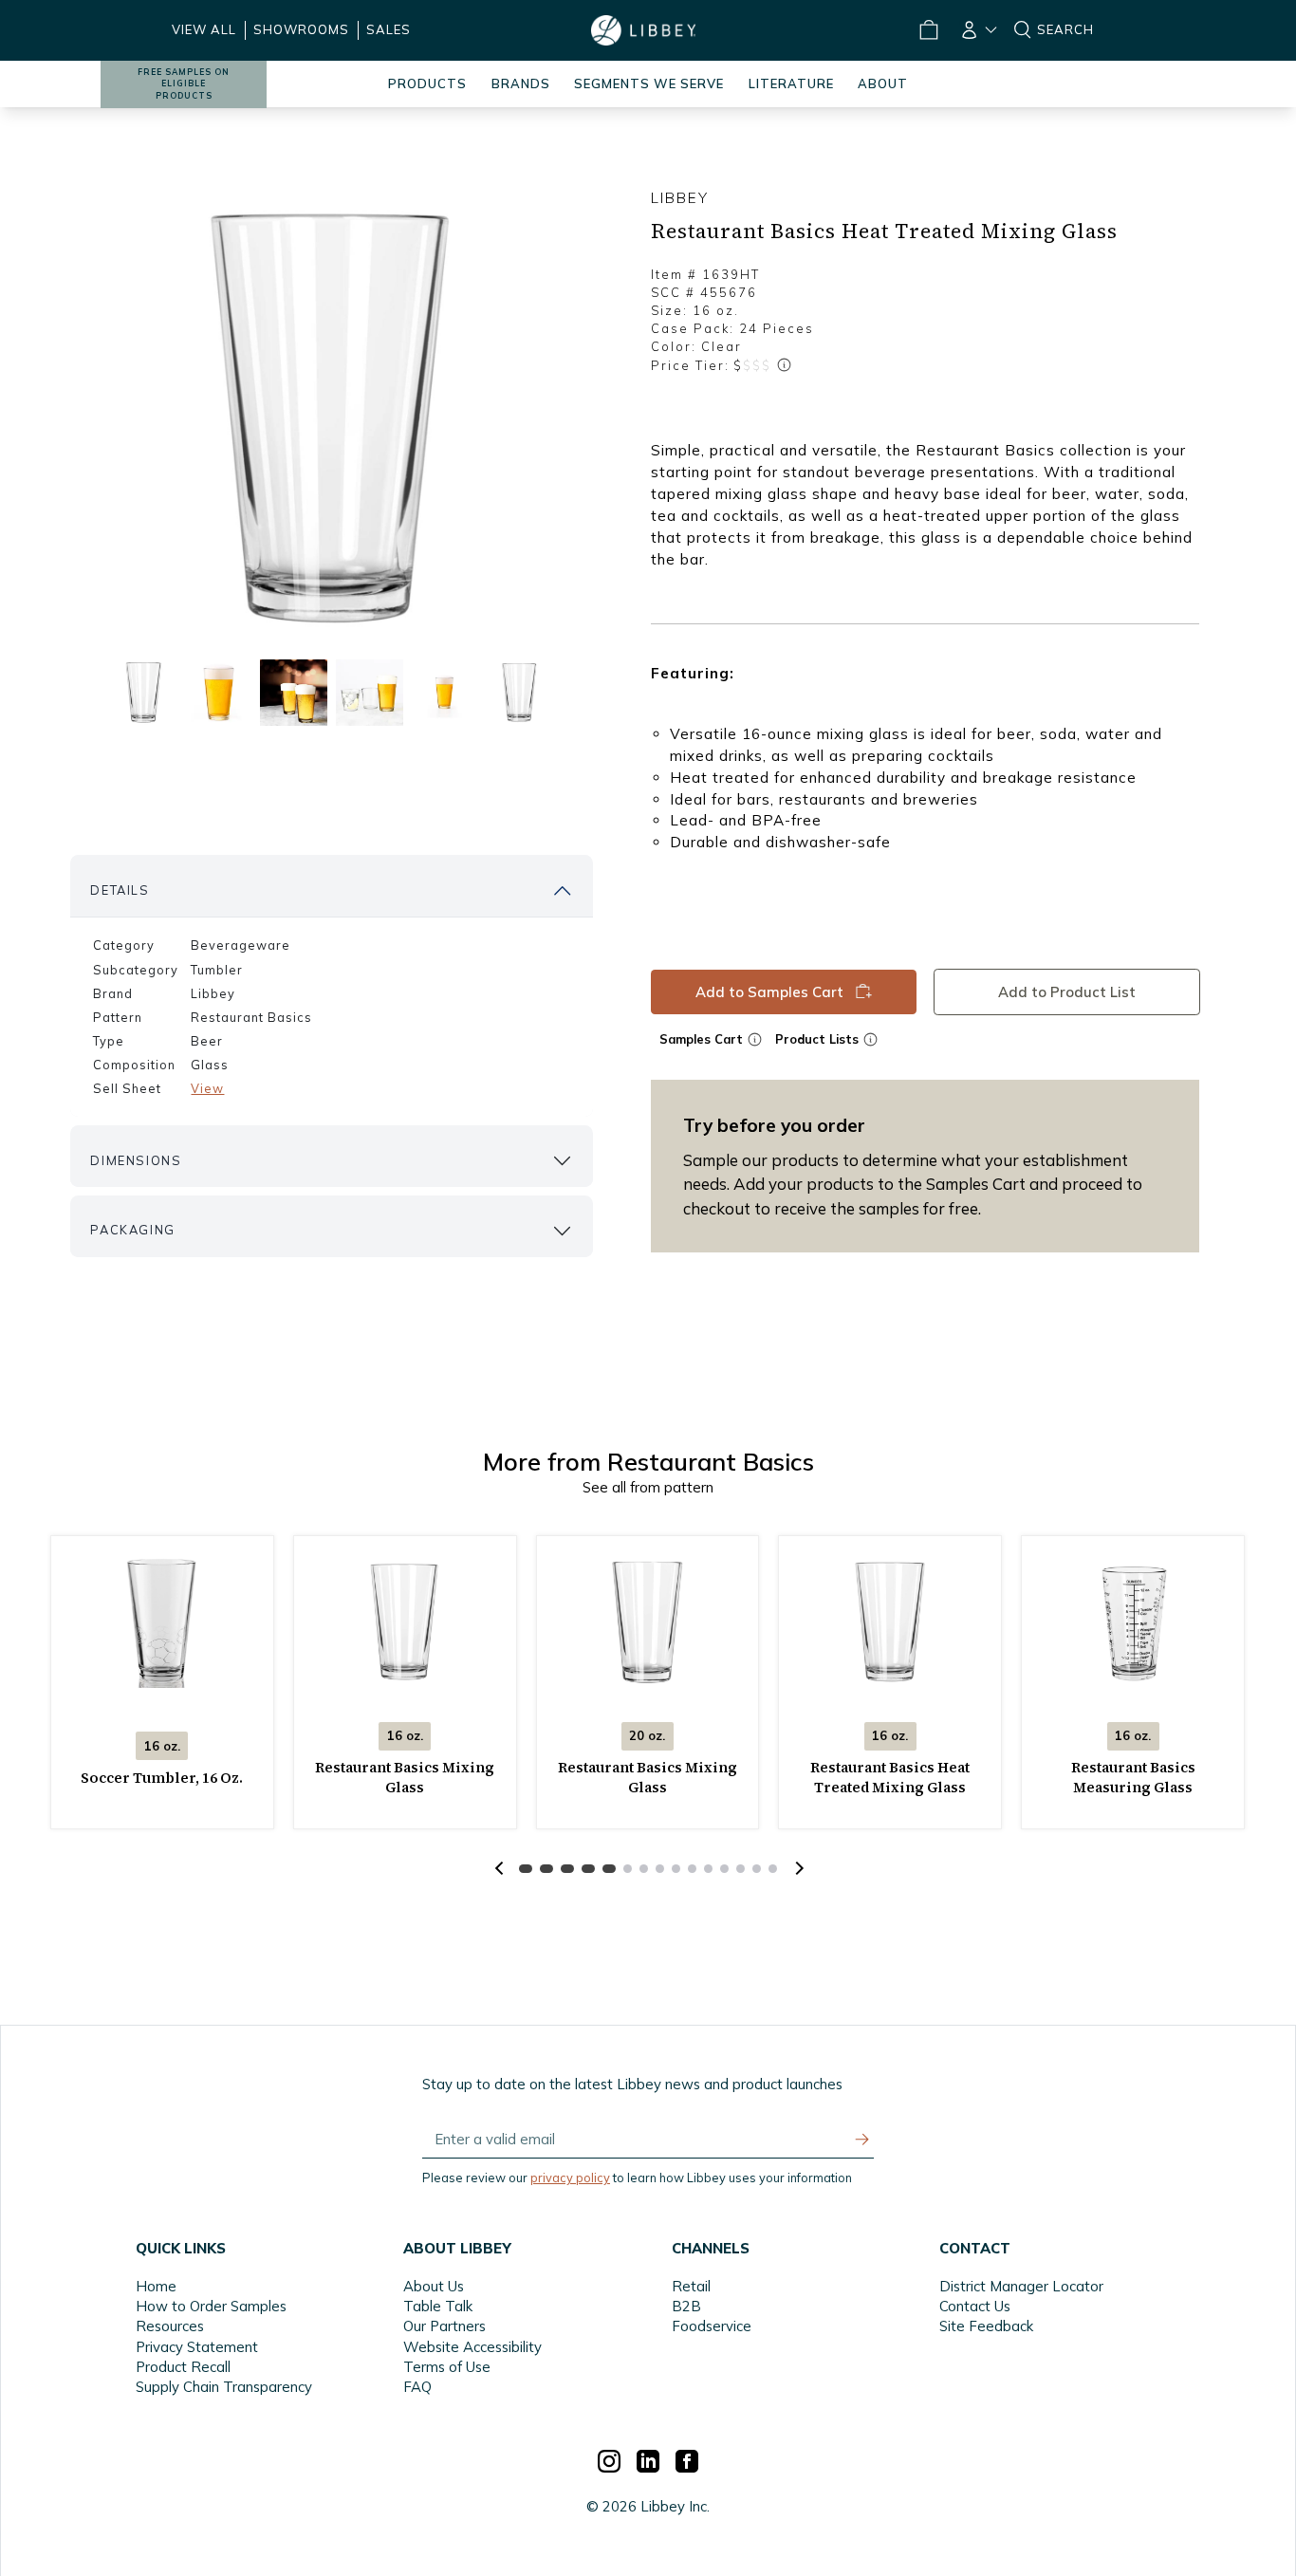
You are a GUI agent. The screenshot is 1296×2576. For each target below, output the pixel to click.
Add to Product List (1066, 992)
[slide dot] (143, 692)
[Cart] (929, 30)
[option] (331, 418)
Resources (170, 2326)
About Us (434, 2286)
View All (204, 29)
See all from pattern (648, 1487)
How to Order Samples (211, 2306)
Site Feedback (986, 2326)
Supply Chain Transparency (224, 2387)
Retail (691, 2286)
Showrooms (301, 29)
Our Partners (444, 2326)
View (207, 1088)
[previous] (499, 1868)
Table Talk (438, 2306)
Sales (389, 29)
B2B (686, 2306)
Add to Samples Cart (769, 992)
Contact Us (975, 2306)
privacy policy (570, 2178)
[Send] (862, 2140)
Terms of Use (447, 2367)
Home (156, 2286)
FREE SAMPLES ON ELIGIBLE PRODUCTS (184, 84)
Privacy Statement (197, 2347)
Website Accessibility (472, 2347)
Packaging (132, 1230)
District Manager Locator (1021, 2286)
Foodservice (712, 2326)
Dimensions (136, 1160)
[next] (797, 1868)
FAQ (417, 2387)
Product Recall (183, 2367)
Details (120, 890)
